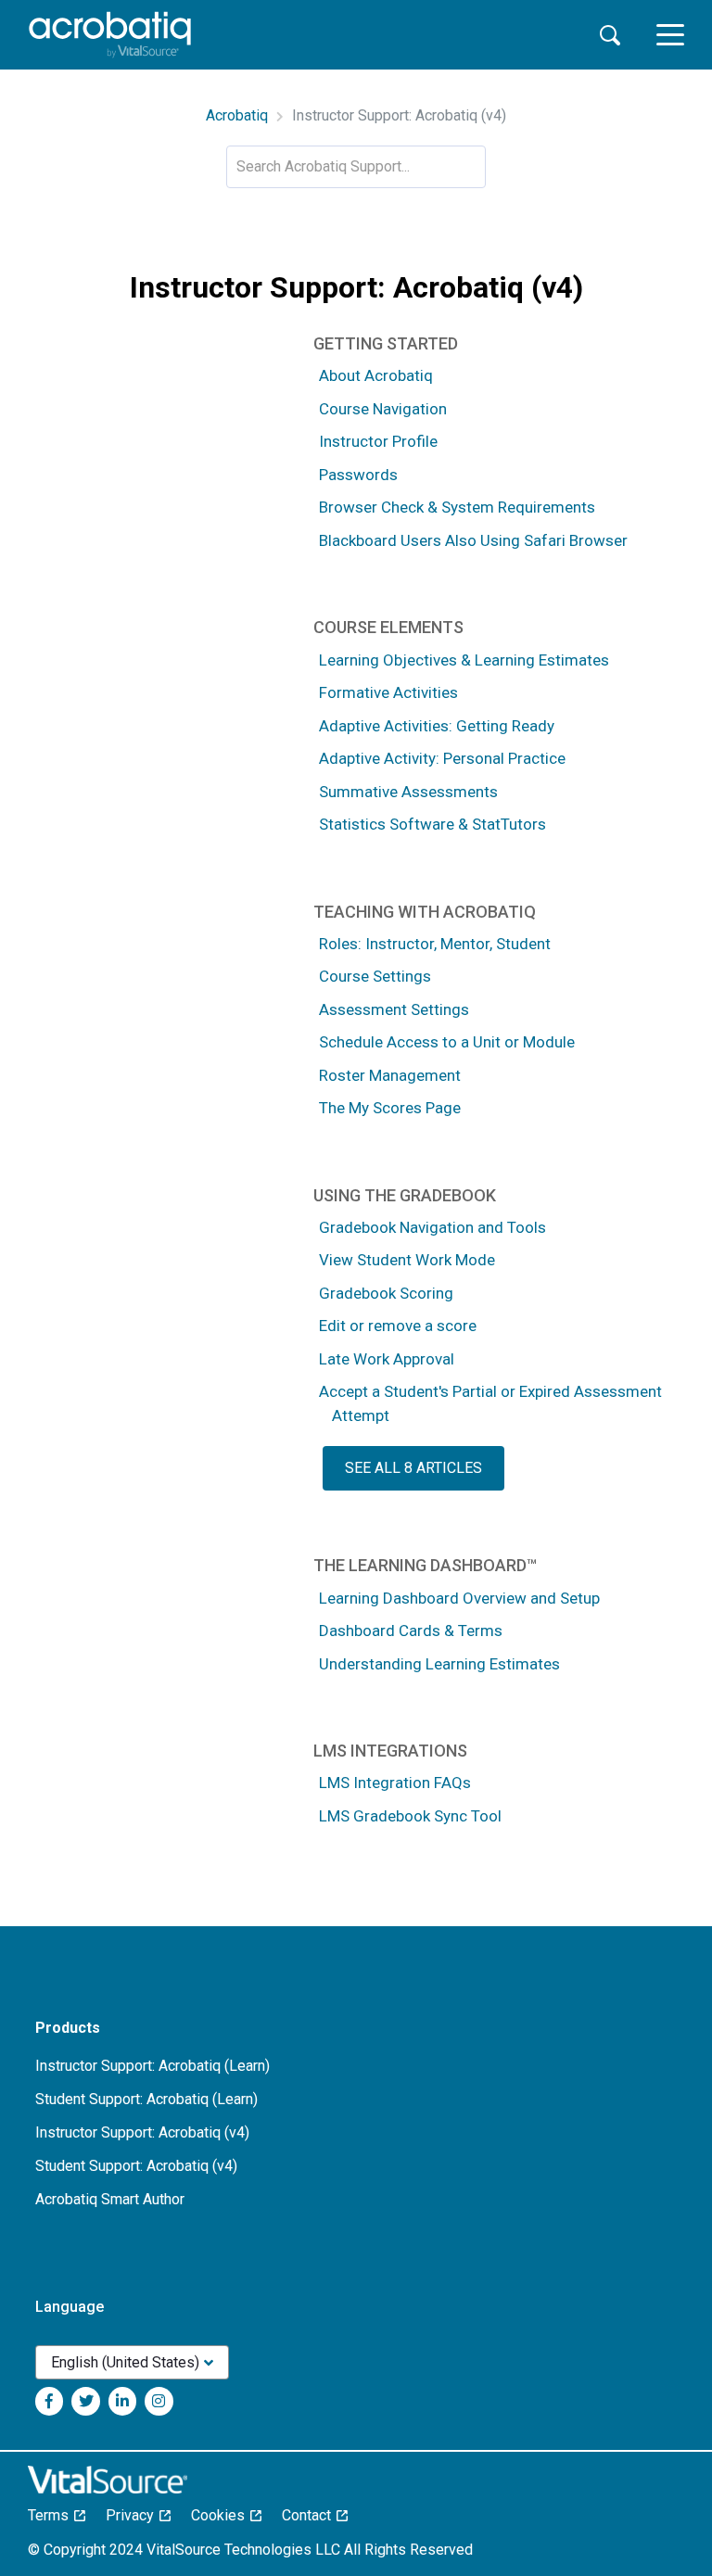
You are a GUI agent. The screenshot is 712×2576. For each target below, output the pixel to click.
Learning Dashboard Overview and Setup (459, 1598)
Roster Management (390, 1075)
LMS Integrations (390, 1751)
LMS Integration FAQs (395, 1783)
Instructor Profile (378, 441)
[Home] (110, 35)
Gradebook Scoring (386, 1293)
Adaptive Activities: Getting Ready (437, 726)
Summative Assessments (408, 792)
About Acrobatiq (376, 375)
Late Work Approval (387, 1359)
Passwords (358, 475)
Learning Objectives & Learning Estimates (464, 660)
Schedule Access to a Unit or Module (447, 1042)
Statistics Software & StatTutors (432, 824)
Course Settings (375, 976)
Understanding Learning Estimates (439, 1664)
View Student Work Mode (407, 1260)
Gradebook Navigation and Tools (432, 1227)
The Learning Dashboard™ (425, 1565)
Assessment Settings (394, 1009)
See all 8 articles (413, 1468)
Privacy (135, 2515)
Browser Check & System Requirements (457, 507)
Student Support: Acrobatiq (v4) (136, 2166)
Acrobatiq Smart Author (110, 2199)
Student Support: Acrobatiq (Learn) (146, 2099)
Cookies (223, 2515)
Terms (54, 2515)
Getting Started (386, 343)
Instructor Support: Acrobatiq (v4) (142, 2132)
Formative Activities (388, 692)
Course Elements (388, 627)
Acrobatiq (237, 115)
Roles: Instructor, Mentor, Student (435, 944)
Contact (312, 2515)
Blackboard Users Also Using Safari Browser (473, 540)
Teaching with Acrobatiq (425, 912)
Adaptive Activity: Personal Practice (442, 758)
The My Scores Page (390, 1108)
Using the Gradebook (405, 1195)
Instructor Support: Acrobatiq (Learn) (153, 2066)
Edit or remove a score (398, 1326)
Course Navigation (383, 409)
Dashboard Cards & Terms (411, 1631)
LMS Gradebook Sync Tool (410, 1816)
